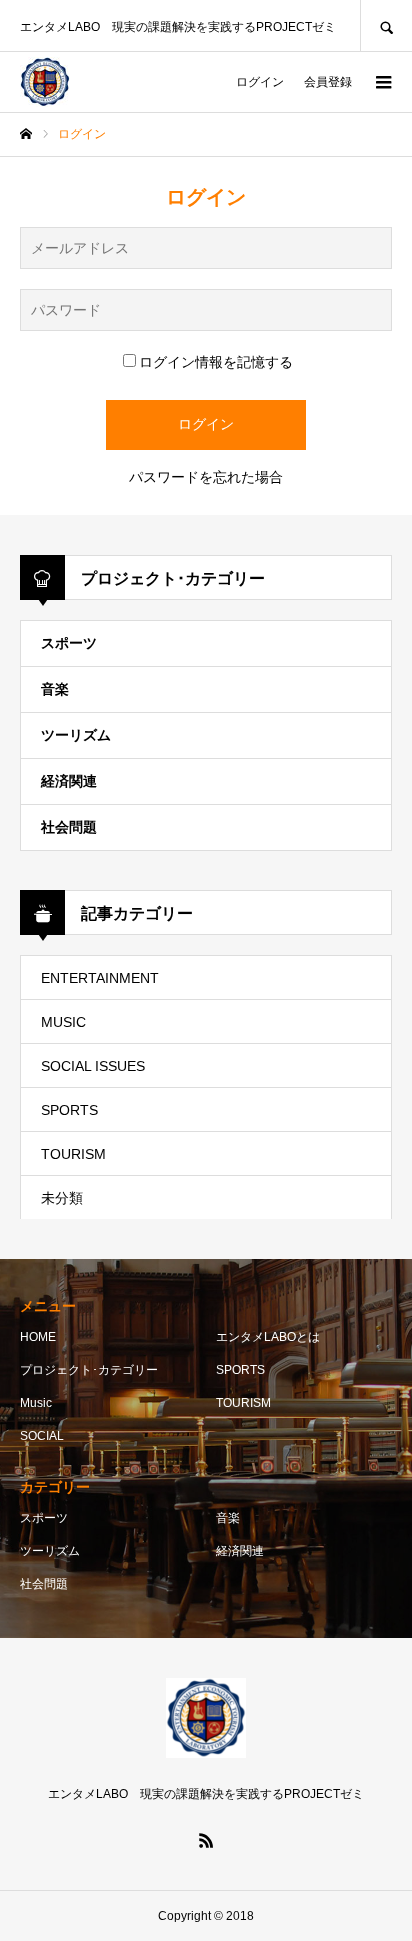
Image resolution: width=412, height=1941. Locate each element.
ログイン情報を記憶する (216, 362)
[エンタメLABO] (45, 82)
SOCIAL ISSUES (93, 1066)
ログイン (260, 82)
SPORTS (69, 1110)
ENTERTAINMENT (100, 978)
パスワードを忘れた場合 (206, 477)
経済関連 (69, 781)
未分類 (62, 1198)
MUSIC (63, 1022)
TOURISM (73, 1154)
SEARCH (386, 25)
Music (36, 1403)
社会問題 (69, 827)
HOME (38, 1337)
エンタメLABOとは (268, 1337)
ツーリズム (76, 735)
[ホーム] (26, 134)
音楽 (55, 689)
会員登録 (328, 82)
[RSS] (206, 1840)
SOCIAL (42, 1436)
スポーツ (69, 643)
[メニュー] (382, 82)
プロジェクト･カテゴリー (89, 1370)
